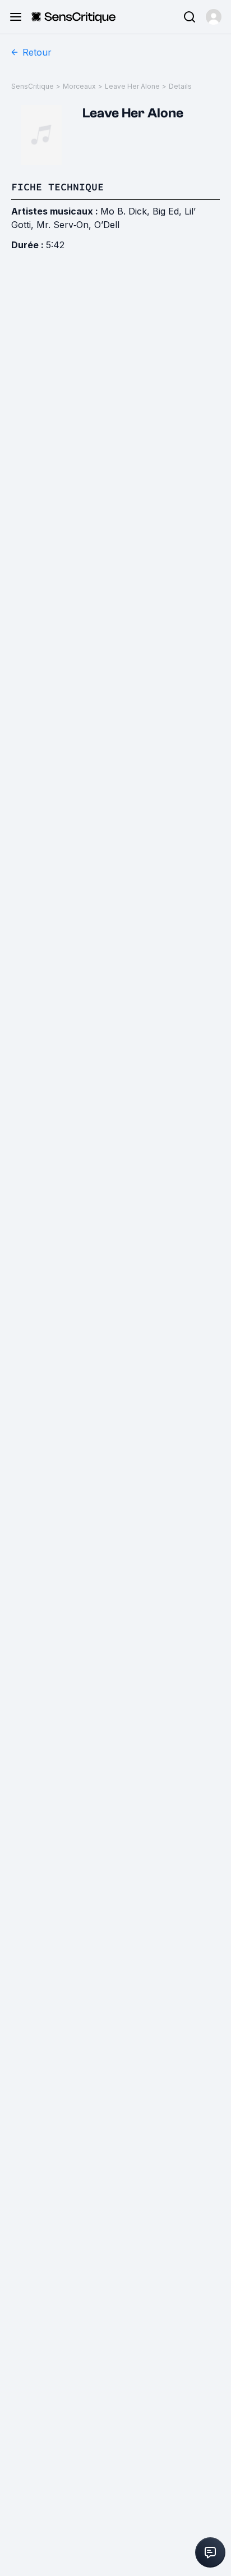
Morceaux (79, 86)
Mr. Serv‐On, (65, 225)
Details (180, 86)
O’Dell (107, 225)
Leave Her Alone (132, 86)
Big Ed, (168, 211)
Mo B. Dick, (126, 211)
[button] (214, 17)
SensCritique (33, 86)
